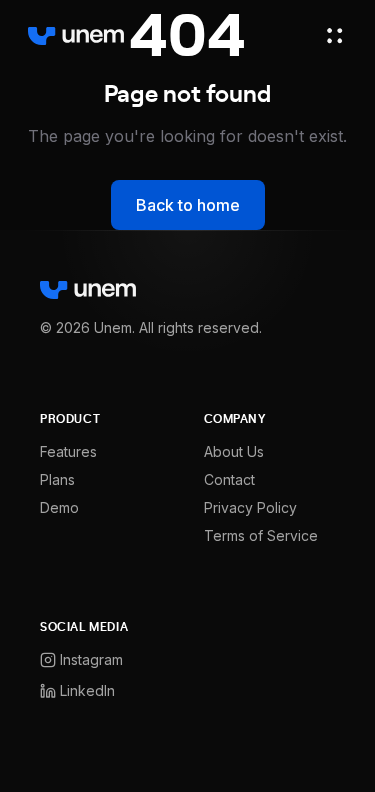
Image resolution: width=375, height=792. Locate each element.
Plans (57, 479)
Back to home (188, 205)
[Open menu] (335, 36)
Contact (229, 479)
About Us (234, 451)
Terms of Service (261, 535)
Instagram (91, 659)
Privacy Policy (250, 507)
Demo (59, 507)
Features (68, 451)
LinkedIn (87, 690)
